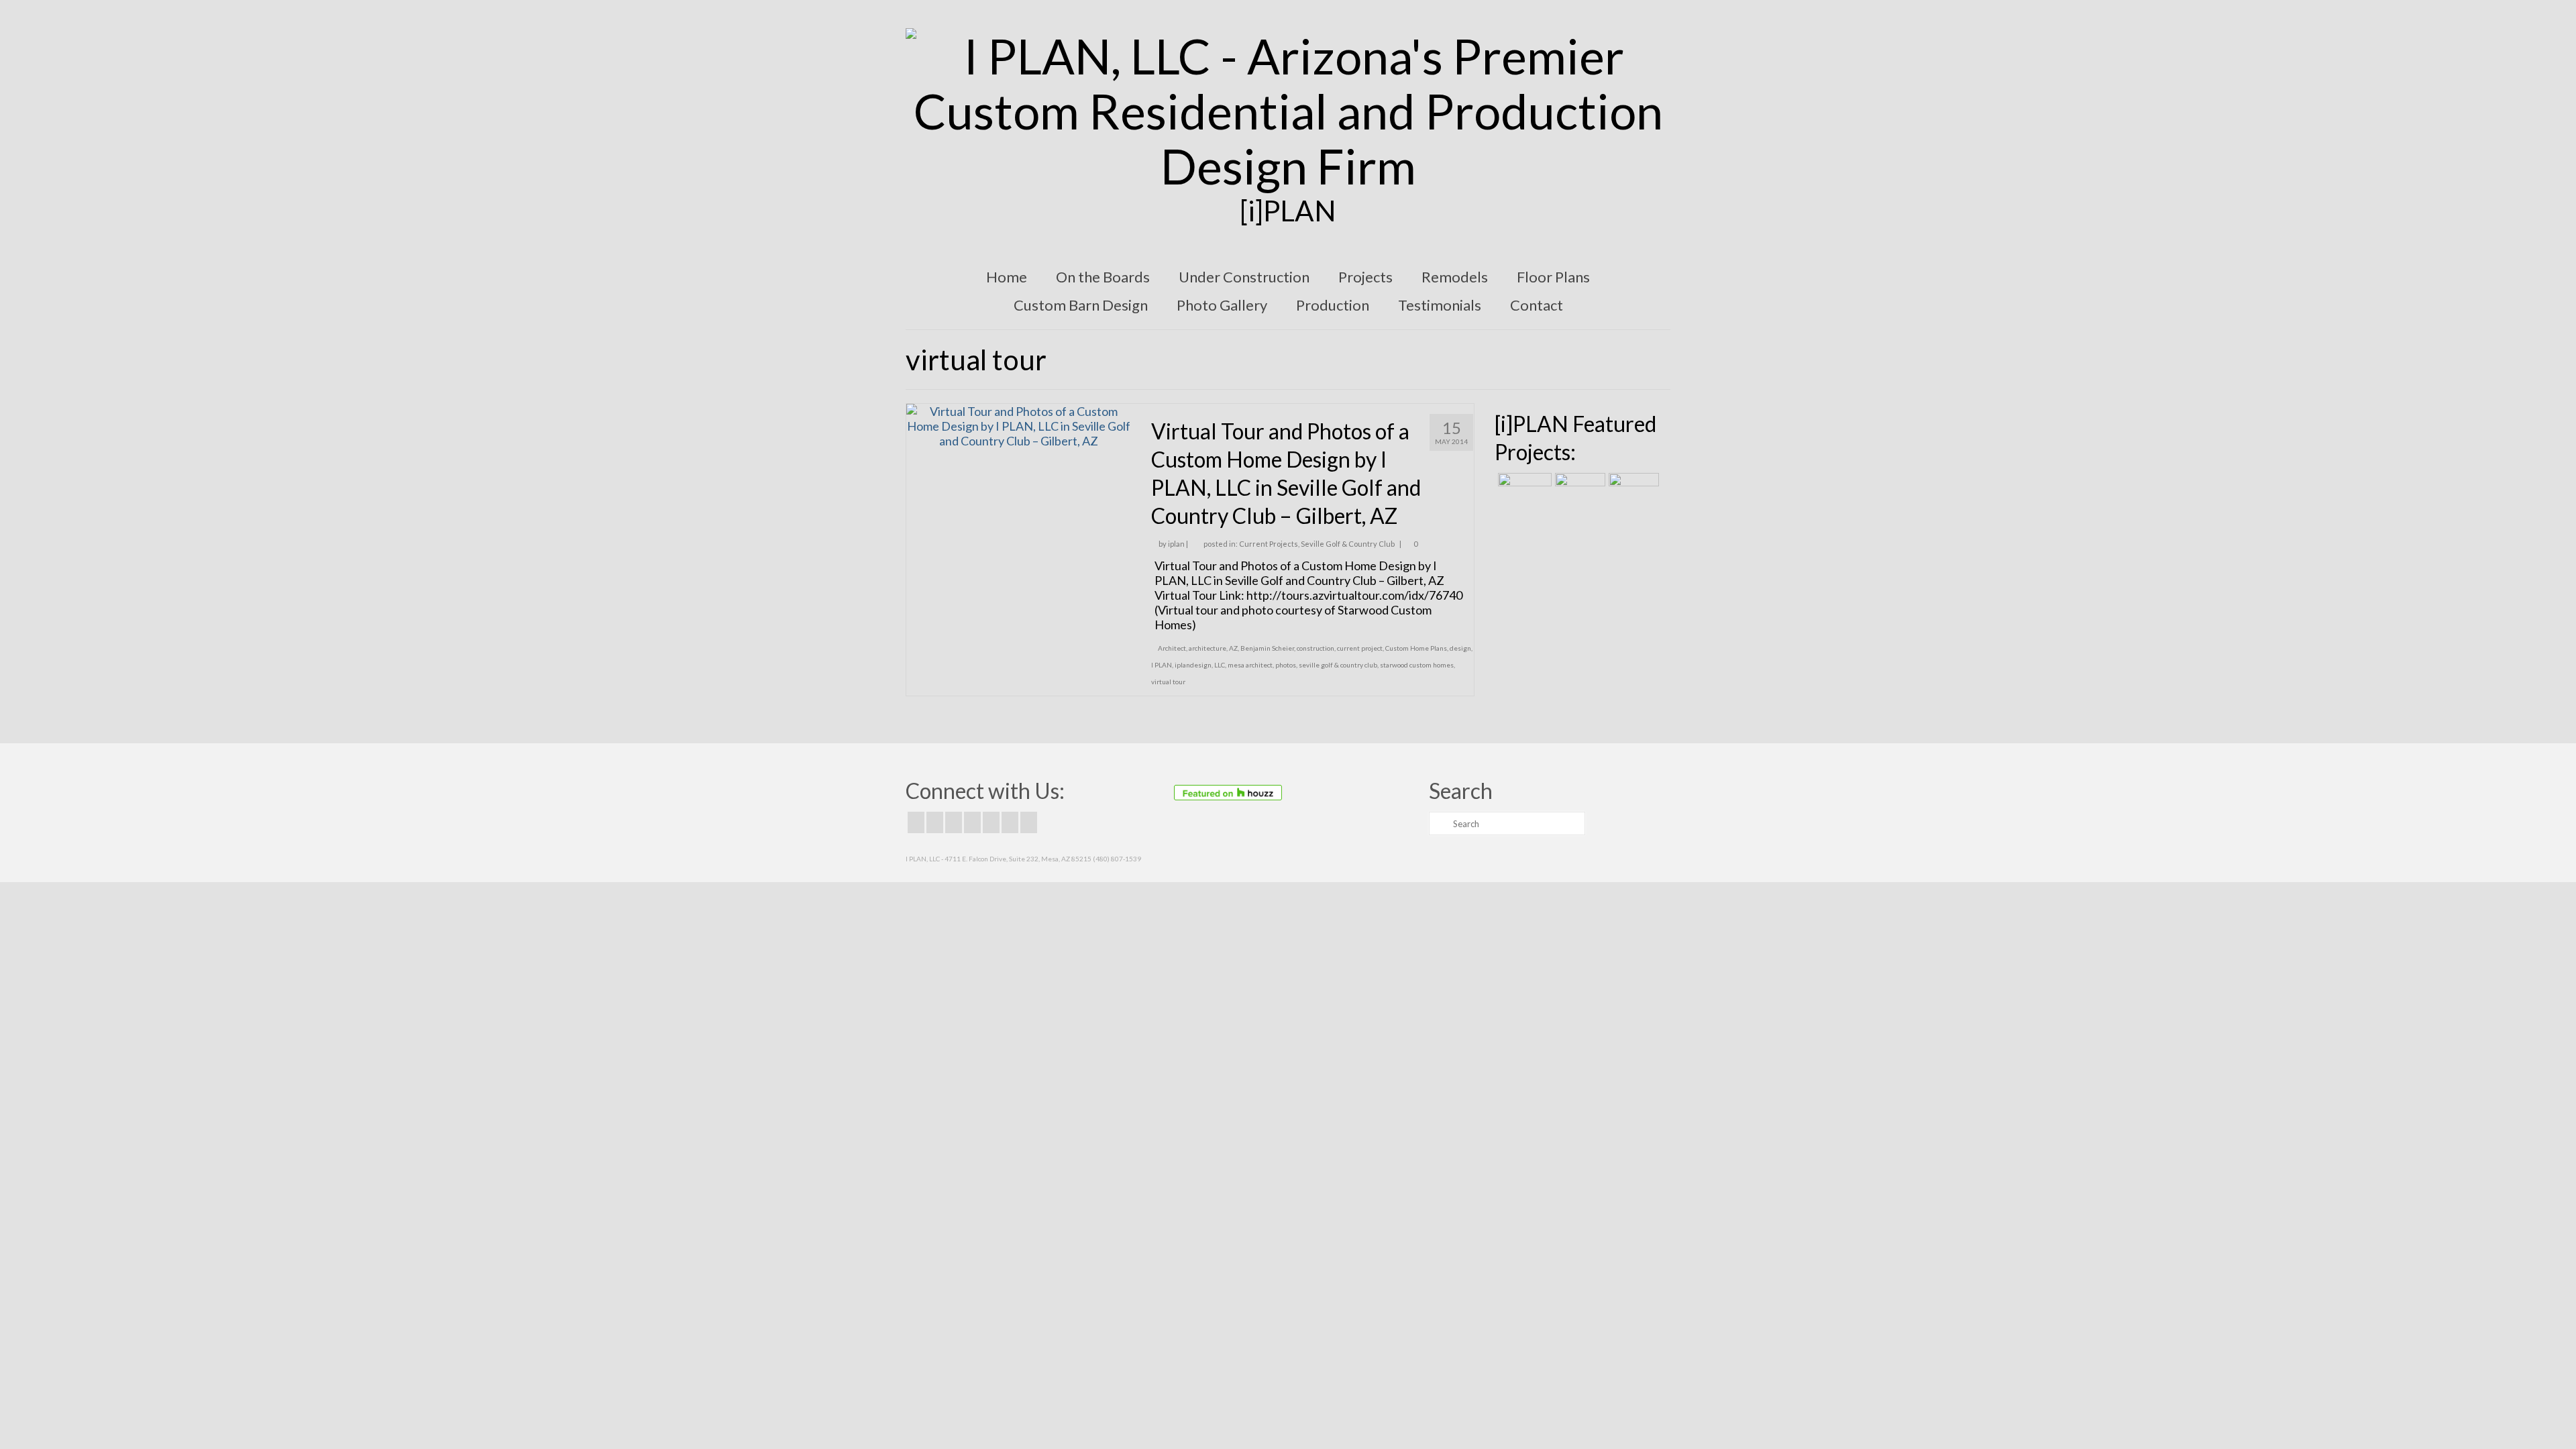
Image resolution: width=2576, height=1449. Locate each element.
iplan (1176, 544)
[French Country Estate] (1523, 490)
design (1460, 648)
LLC (1220, 665)
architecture (1207, 648)
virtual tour (1168, 682)
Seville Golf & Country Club (1348, 544)
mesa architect (1250, 665)
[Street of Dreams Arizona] (1632, 490)
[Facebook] (916, 822)
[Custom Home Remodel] (1578, 490)
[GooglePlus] (972, 822)
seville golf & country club (1338, 665)
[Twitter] (935, 822)
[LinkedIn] (1010, 822)
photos (1286, 665)
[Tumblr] (1029, 822)
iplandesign (1193, 665)
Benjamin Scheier (1267, 648)
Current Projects (1269, 544)
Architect (1172, 648)
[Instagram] (954, 822)
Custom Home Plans (1416, 648)
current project (1360, 648)
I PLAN (1162, 665)
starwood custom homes (1417, 665)
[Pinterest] (991, 822)
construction (1316, 648)
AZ (1233, 648)
